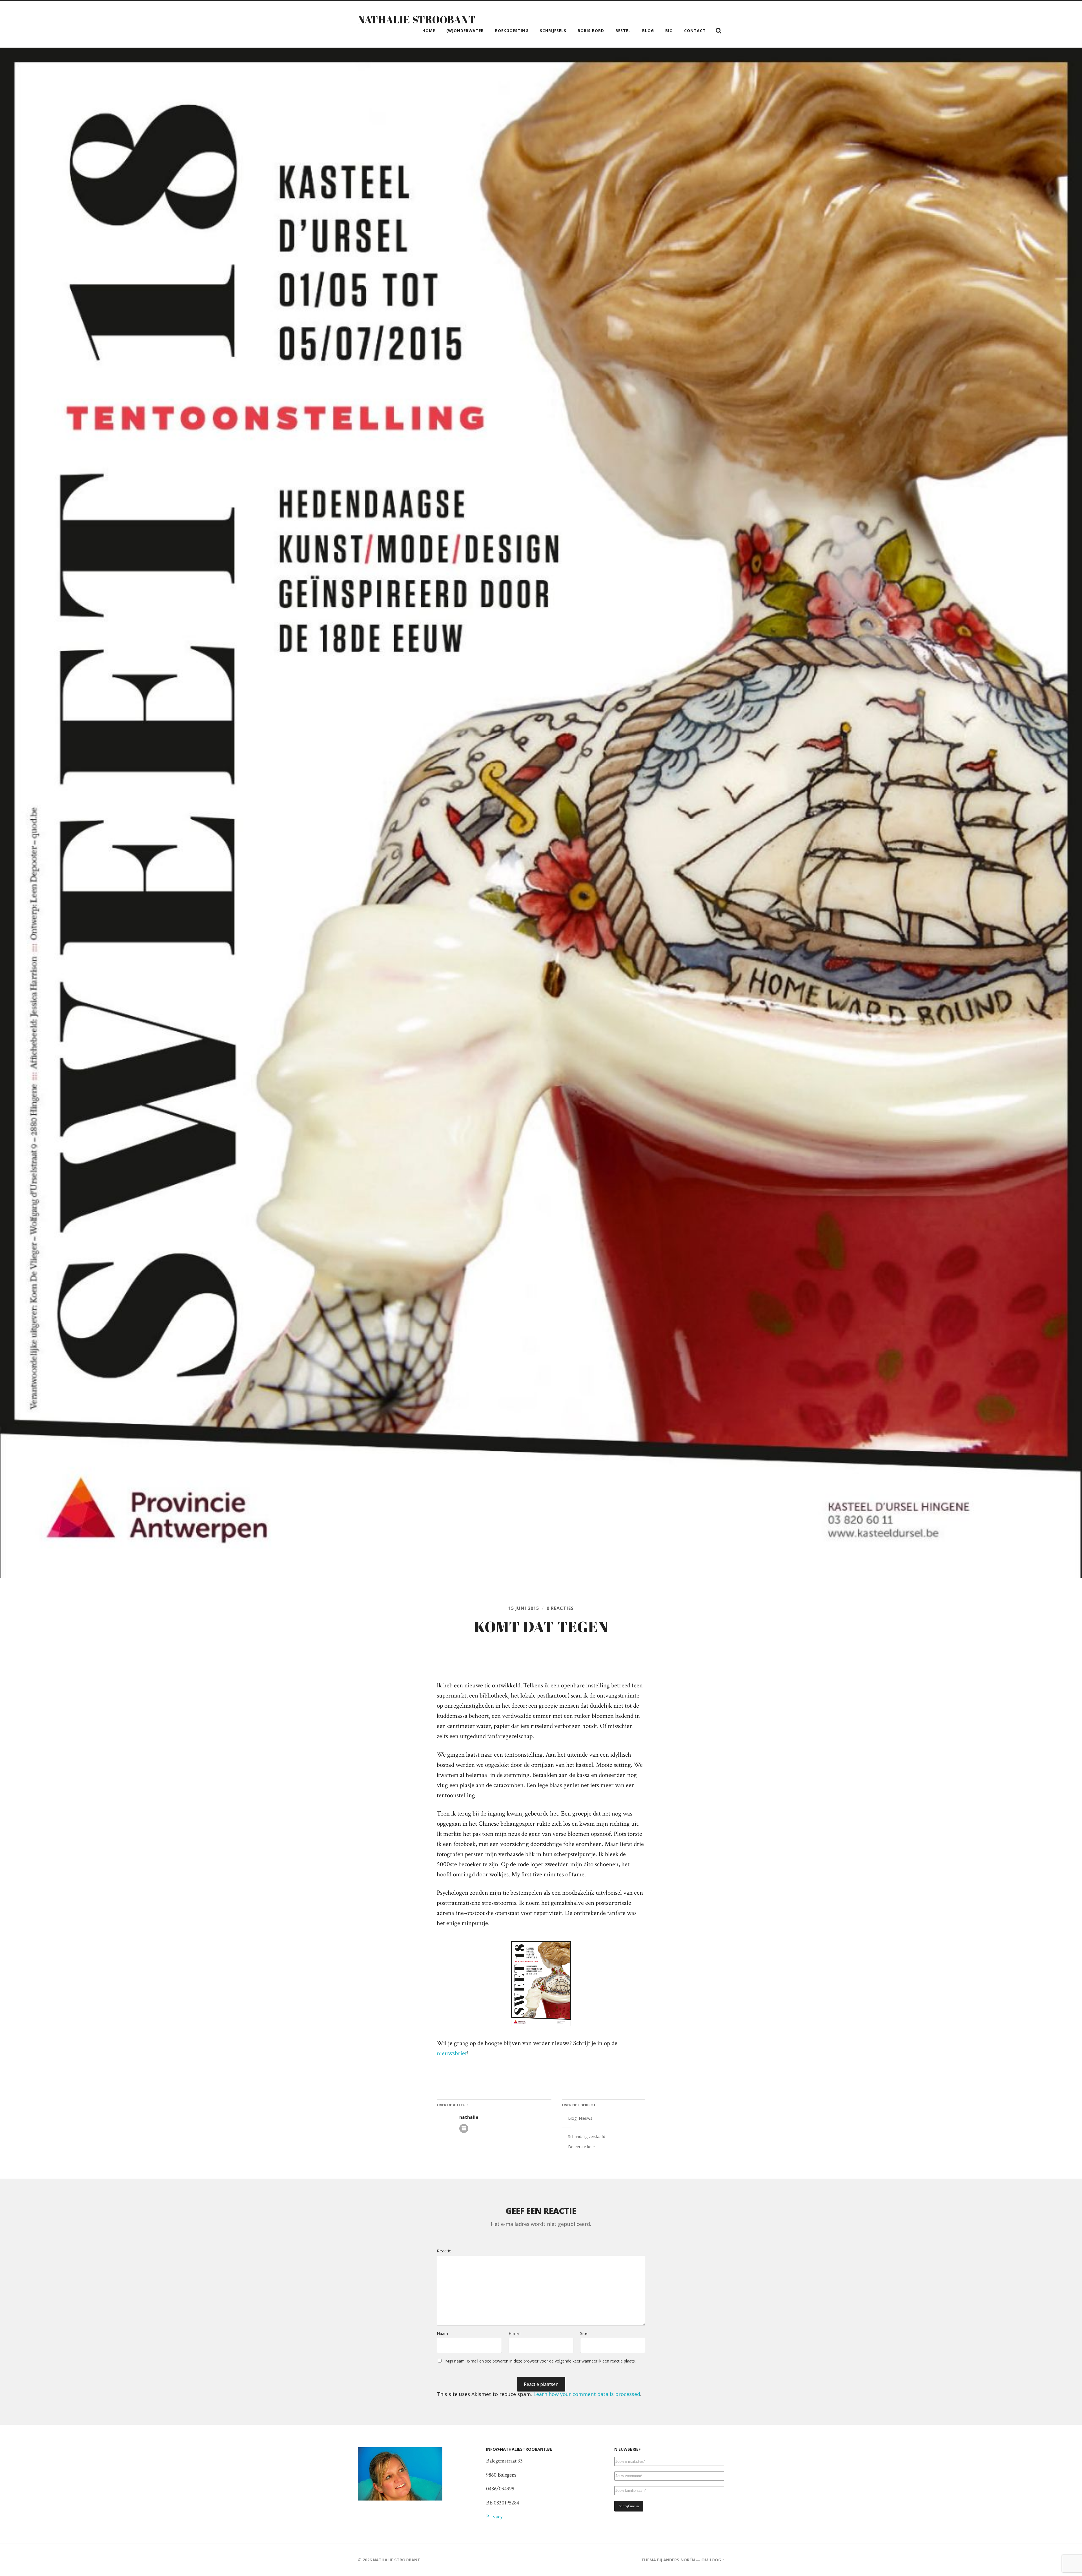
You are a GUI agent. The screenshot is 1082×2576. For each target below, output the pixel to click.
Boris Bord (591, 31)
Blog (648, 31)
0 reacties (560, 1608)
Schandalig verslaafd (587, 2136)
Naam (442, 2333)
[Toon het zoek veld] (719, 31)
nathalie (469, 2117)
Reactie (444, 2251)
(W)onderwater (465, 31)
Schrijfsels (553, 31)
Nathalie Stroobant (417, 19)
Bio (669, 31)
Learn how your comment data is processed (587, 2394)
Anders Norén (679, 2560)
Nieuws (586, 2118)
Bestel (623, 31)
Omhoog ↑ (713, 2560)
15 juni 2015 (524, 1608)
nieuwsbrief (452, 2053)
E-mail (515, 2333)
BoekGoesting (512, 31)
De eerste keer (582, 2147)
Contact (695, 31)
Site (584, 2333)
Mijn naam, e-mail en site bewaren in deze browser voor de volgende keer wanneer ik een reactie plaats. (540, 2361)
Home (429, 31)
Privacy (494, 2517)
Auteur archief (464, 2128)
